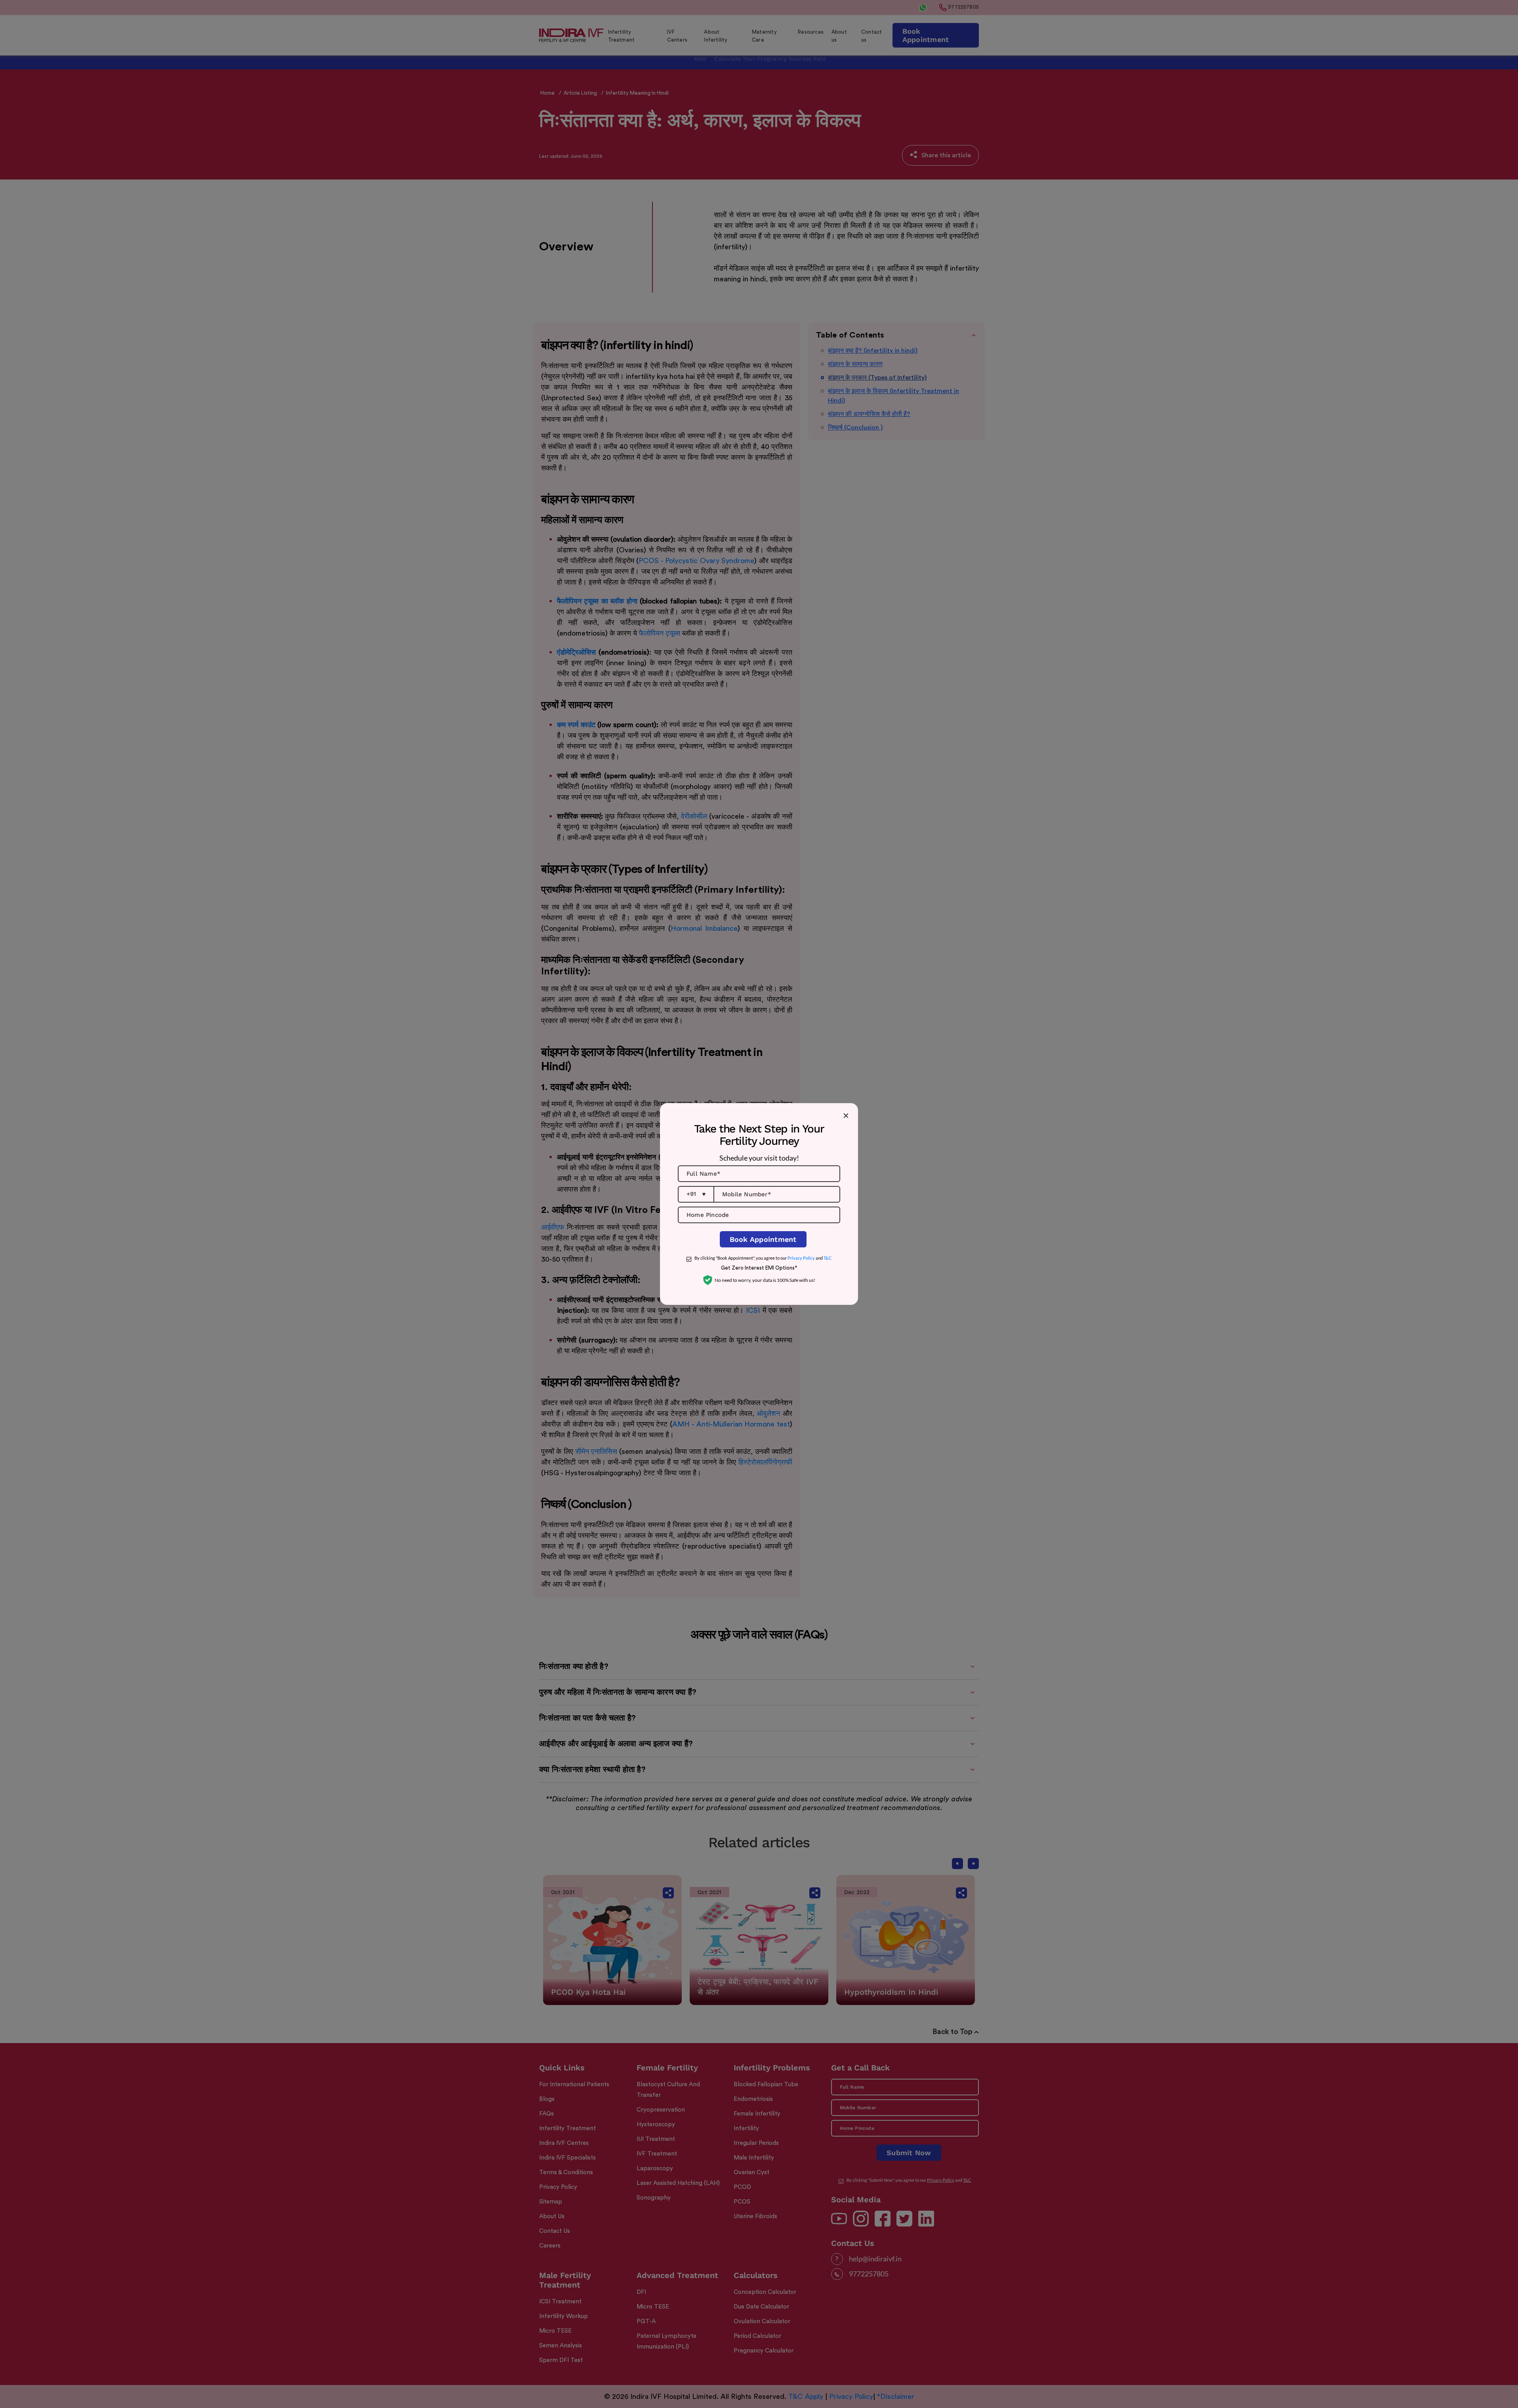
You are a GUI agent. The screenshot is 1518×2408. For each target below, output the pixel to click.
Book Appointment (763, 1239)
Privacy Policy (801, 1258)
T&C (828, 1258)
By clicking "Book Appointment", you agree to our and (763, 1258)
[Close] (846, 1115)
